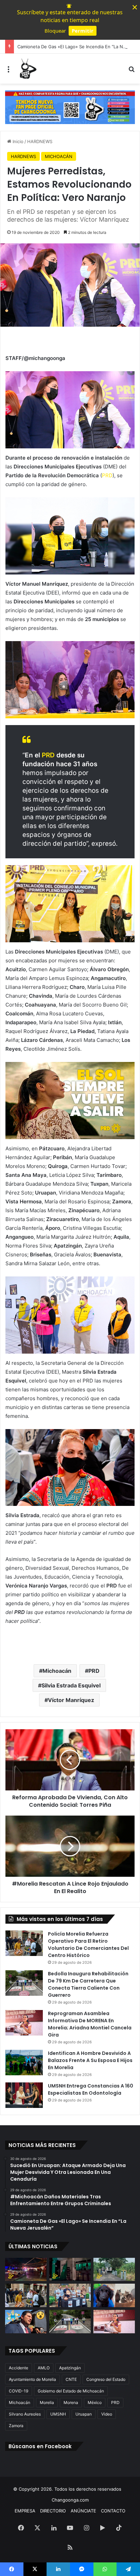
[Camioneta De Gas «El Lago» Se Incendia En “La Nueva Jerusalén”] (114, 2270)
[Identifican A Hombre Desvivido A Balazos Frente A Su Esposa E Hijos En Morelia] (24, 2063)
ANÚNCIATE (83, 2511)
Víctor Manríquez (71, 1700)
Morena (71, 2402)
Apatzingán (70, 2368)
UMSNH (58, 2414)
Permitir (83, 31)
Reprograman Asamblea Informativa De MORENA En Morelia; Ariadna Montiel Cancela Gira (90, 2024)
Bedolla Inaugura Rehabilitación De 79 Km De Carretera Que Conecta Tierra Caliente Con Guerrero (88, 1984)
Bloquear (55, 31)
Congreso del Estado (106, 2379)
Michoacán (57, 1671)
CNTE (71, 2379)
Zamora (16, 2426)
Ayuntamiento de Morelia (32, 2379)
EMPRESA (25, 2511)
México (95, 2402)
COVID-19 (19, 2391)
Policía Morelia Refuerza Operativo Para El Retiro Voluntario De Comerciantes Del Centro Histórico (88, 1945)
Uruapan (84, 2414)
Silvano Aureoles (25, 2414)
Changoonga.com (70, 2500)
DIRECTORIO (53, 2511)
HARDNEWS (40, 141)
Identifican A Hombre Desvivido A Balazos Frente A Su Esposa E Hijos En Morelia (90, 2060)
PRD (107, 475)
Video (107, 2414)
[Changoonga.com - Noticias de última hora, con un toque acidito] (27, 69)
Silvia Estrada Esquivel (71, 1685)
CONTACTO (113, 2511)
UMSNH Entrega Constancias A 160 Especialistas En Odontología (91, 2089)
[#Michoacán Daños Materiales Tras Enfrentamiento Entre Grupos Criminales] (70, 2270)
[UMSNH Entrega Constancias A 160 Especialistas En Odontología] (24, 2095)
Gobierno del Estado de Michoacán (71, 2391)
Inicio (17, 141)
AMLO (44, 2368)
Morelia (47, 2402)
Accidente (19, 2368)
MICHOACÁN (59, 156)
